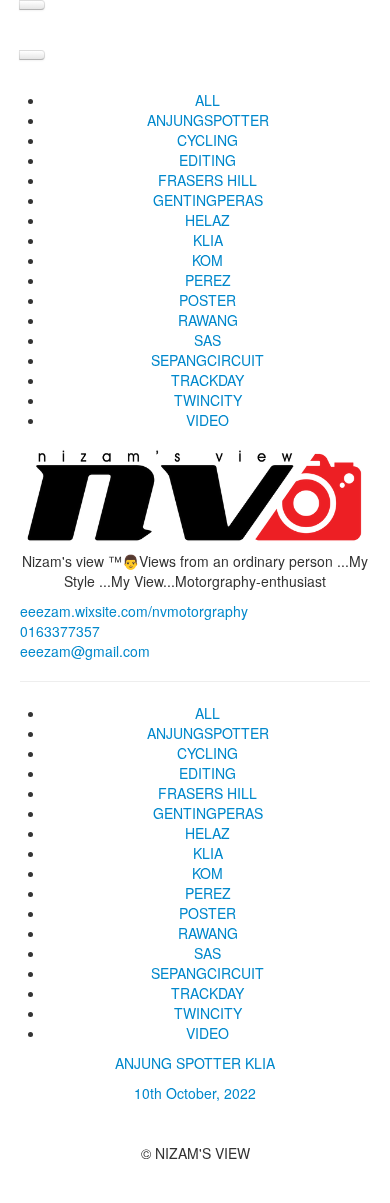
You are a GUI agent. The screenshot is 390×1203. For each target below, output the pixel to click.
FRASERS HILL (207, 180)
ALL (207, 100)
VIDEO (207, 420)
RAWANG (208, 320)
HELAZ (207, 220)
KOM (207, 260)
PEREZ (208, 280)
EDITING (207, 160)
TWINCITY (208, 400)
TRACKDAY (207, 380)
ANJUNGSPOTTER (208, 120)
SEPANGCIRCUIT (207, 360)
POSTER (207, 300)
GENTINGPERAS (208, 200)
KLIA (208, 240)
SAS (207, 340)
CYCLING (207, 140)
